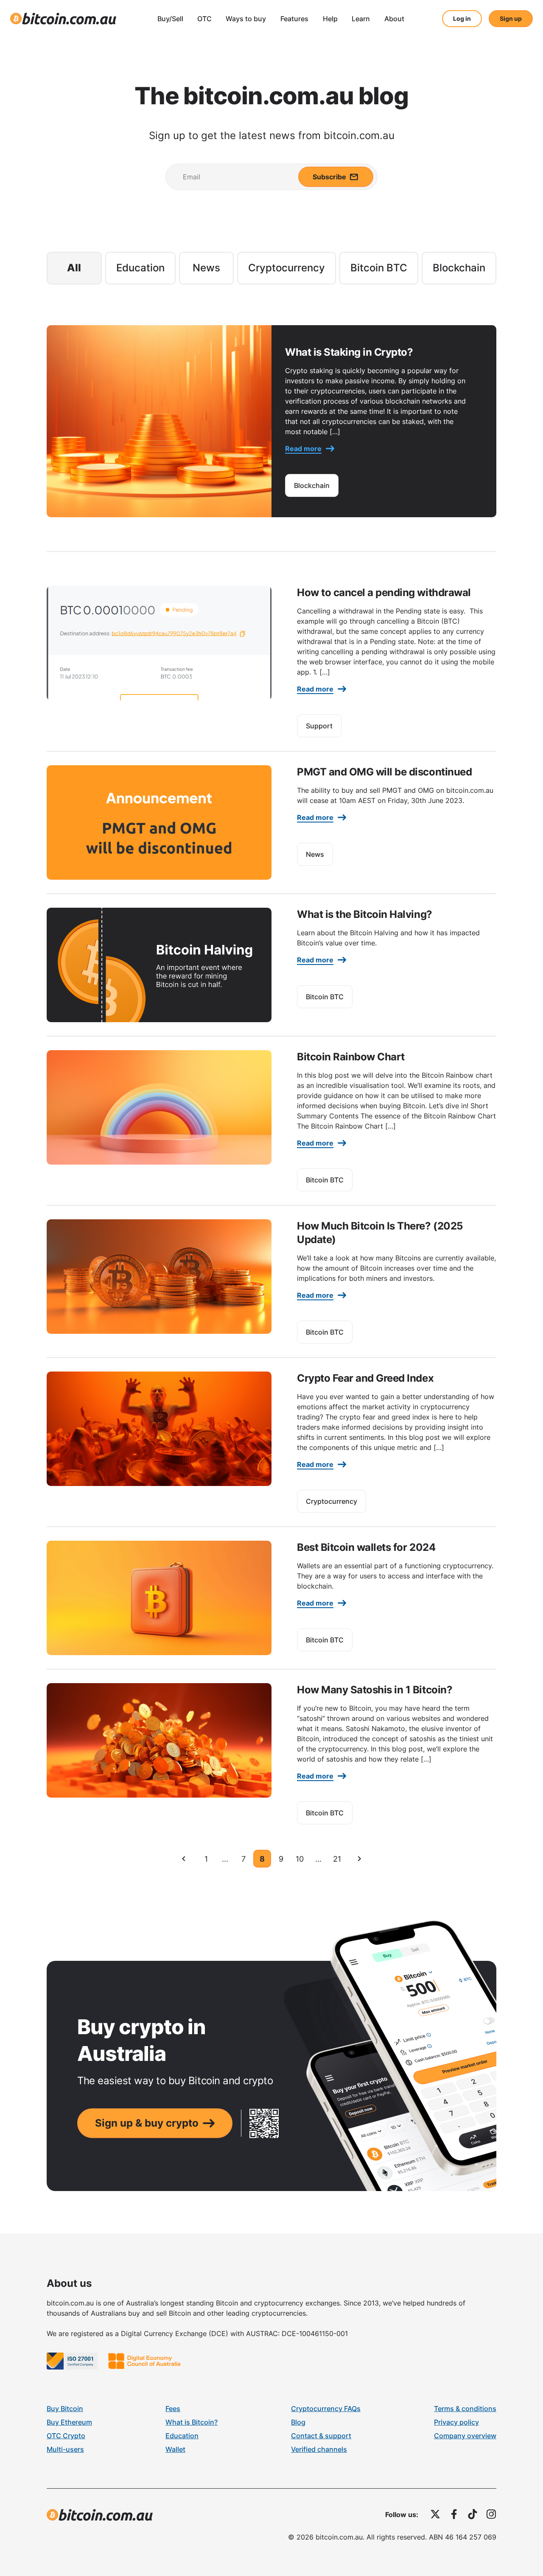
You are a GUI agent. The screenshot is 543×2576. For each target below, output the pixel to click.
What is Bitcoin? (192, 2422)
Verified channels (319, 2449)
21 (337, 1859)
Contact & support (321, 2436)
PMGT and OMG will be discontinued (384, 772)
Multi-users (65, 2449)
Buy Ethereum (69, 2422)
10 (300, 1859)
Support (319, 726)
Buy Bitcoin (65, 2409)
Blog (298, 2422)
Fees (173, 2409)
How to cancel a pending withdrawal (384, 592)
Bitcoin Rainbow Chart (351, 1057)
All (74, 268)
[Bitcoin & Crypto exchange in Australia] (63, 19)
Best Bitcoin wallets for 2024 (366, 1547)
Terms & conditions (465, 2409)
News (206, 268)
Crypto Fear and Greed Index (365, 1378)
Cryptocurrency (287, 268)
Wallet (175, 2449)
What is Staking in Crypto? (349, 352)
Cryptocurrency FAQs (326, 2409)
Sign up (511, 18)
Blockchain (459, 268)
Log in (462, 18)
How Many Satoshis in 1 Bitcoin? (375, 1690)
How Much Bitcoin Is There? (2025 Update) (380, 1232)
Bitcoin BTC (379, 268)
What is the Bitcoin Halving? (365, 914)
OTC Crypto (66, 2436)
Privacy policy (456, 2422)
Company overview (465, 2436)
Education (140, 268)
